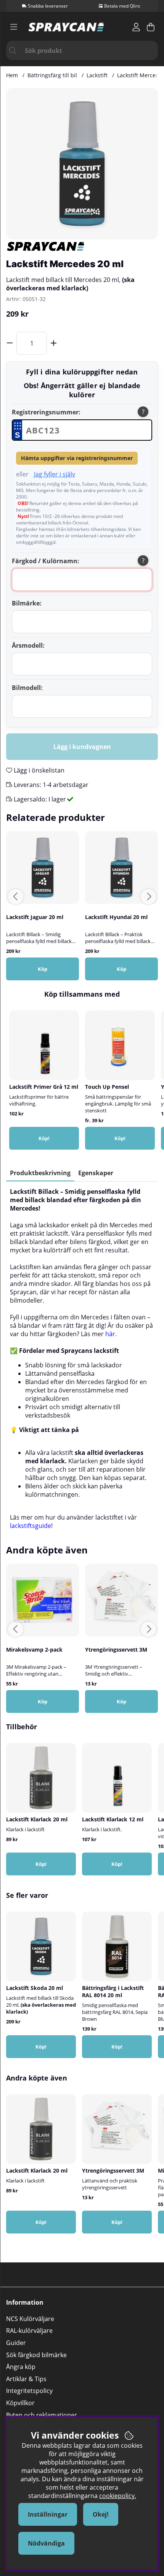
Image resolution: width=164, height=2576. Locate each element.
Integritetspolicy (29, 2391)
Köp (43, 969)
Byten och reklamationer (42, 2415)
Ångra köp (21, 2367)
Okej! (101, 2514)
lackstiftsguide (31, 1526)
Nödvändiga (46, 2543)
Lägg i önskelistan (38, 770)
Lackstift (97, 75)
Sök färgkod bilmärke (36, 2355)
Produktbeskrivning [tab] (40, 1173)
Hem (12, 75)
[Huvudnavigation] (14, 27)
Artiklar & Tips (26, 2379)
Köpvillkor (20, 2403)
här (110, 1334)
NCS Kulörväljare (30, 2319)
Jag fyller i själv (55, 474)
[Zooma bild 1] (82, 164)
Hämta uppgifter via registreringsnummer (77, 458)
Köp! (120, 1138)
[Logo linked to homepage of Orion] (66, 27)
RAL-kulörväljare (29, 2331)
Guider (16, 2343)
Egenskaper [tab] (96, 1173)
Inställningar (48, 2514)
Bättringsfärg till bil (52, 75)
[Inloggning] (136, 27)
